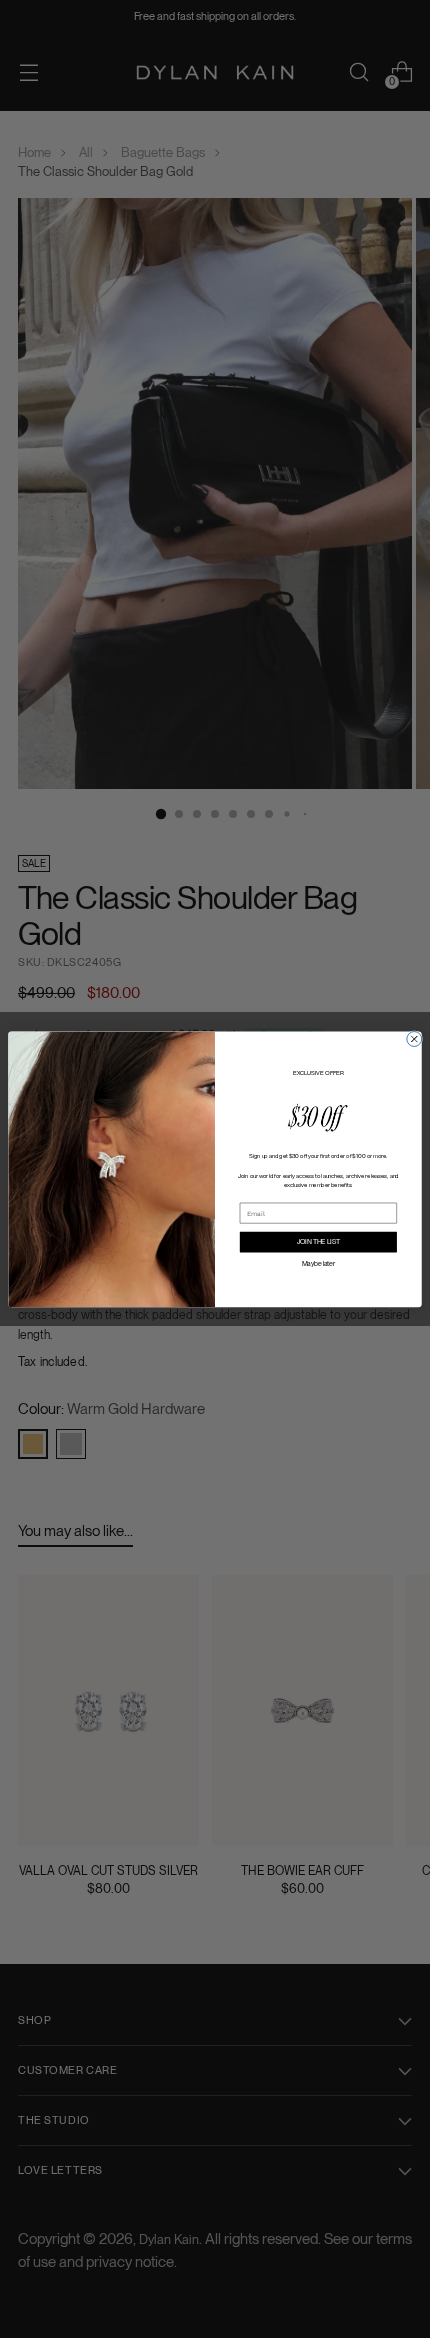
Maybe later (318, 1263)
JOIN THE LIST (318, 1242)
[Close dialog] (414, 1038)
